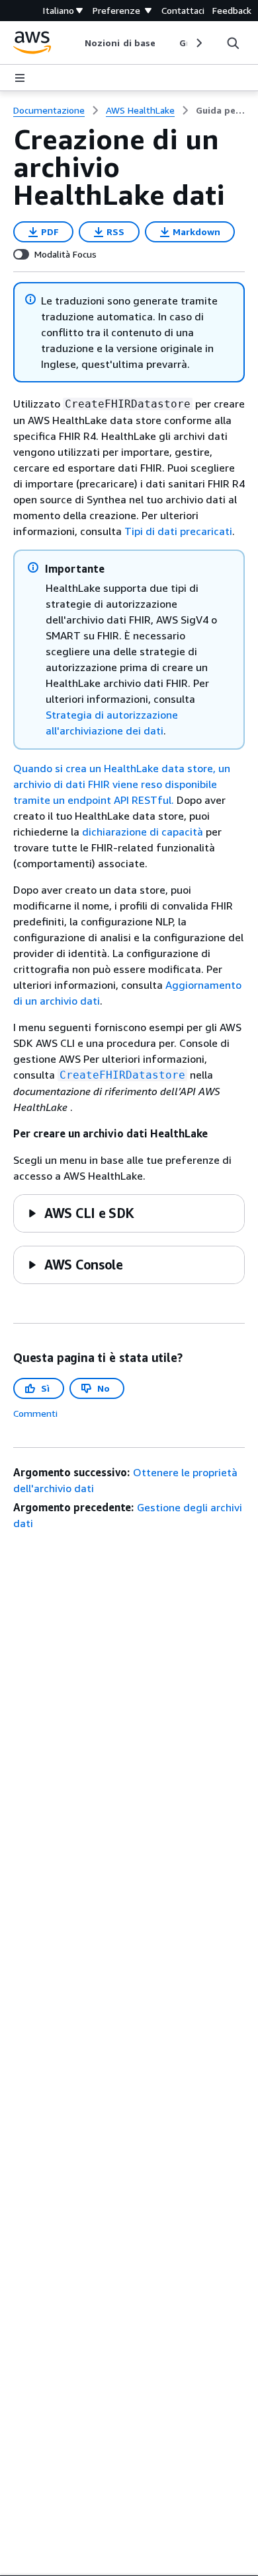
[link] (220, 110)
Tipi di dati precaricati (178, 531)
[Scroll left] (75, 43)
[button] (81, 1213)
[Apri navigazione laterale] (20, 78)
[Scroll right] (198, 43)
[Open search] (233, 43)
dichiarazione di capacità (143, 832)
